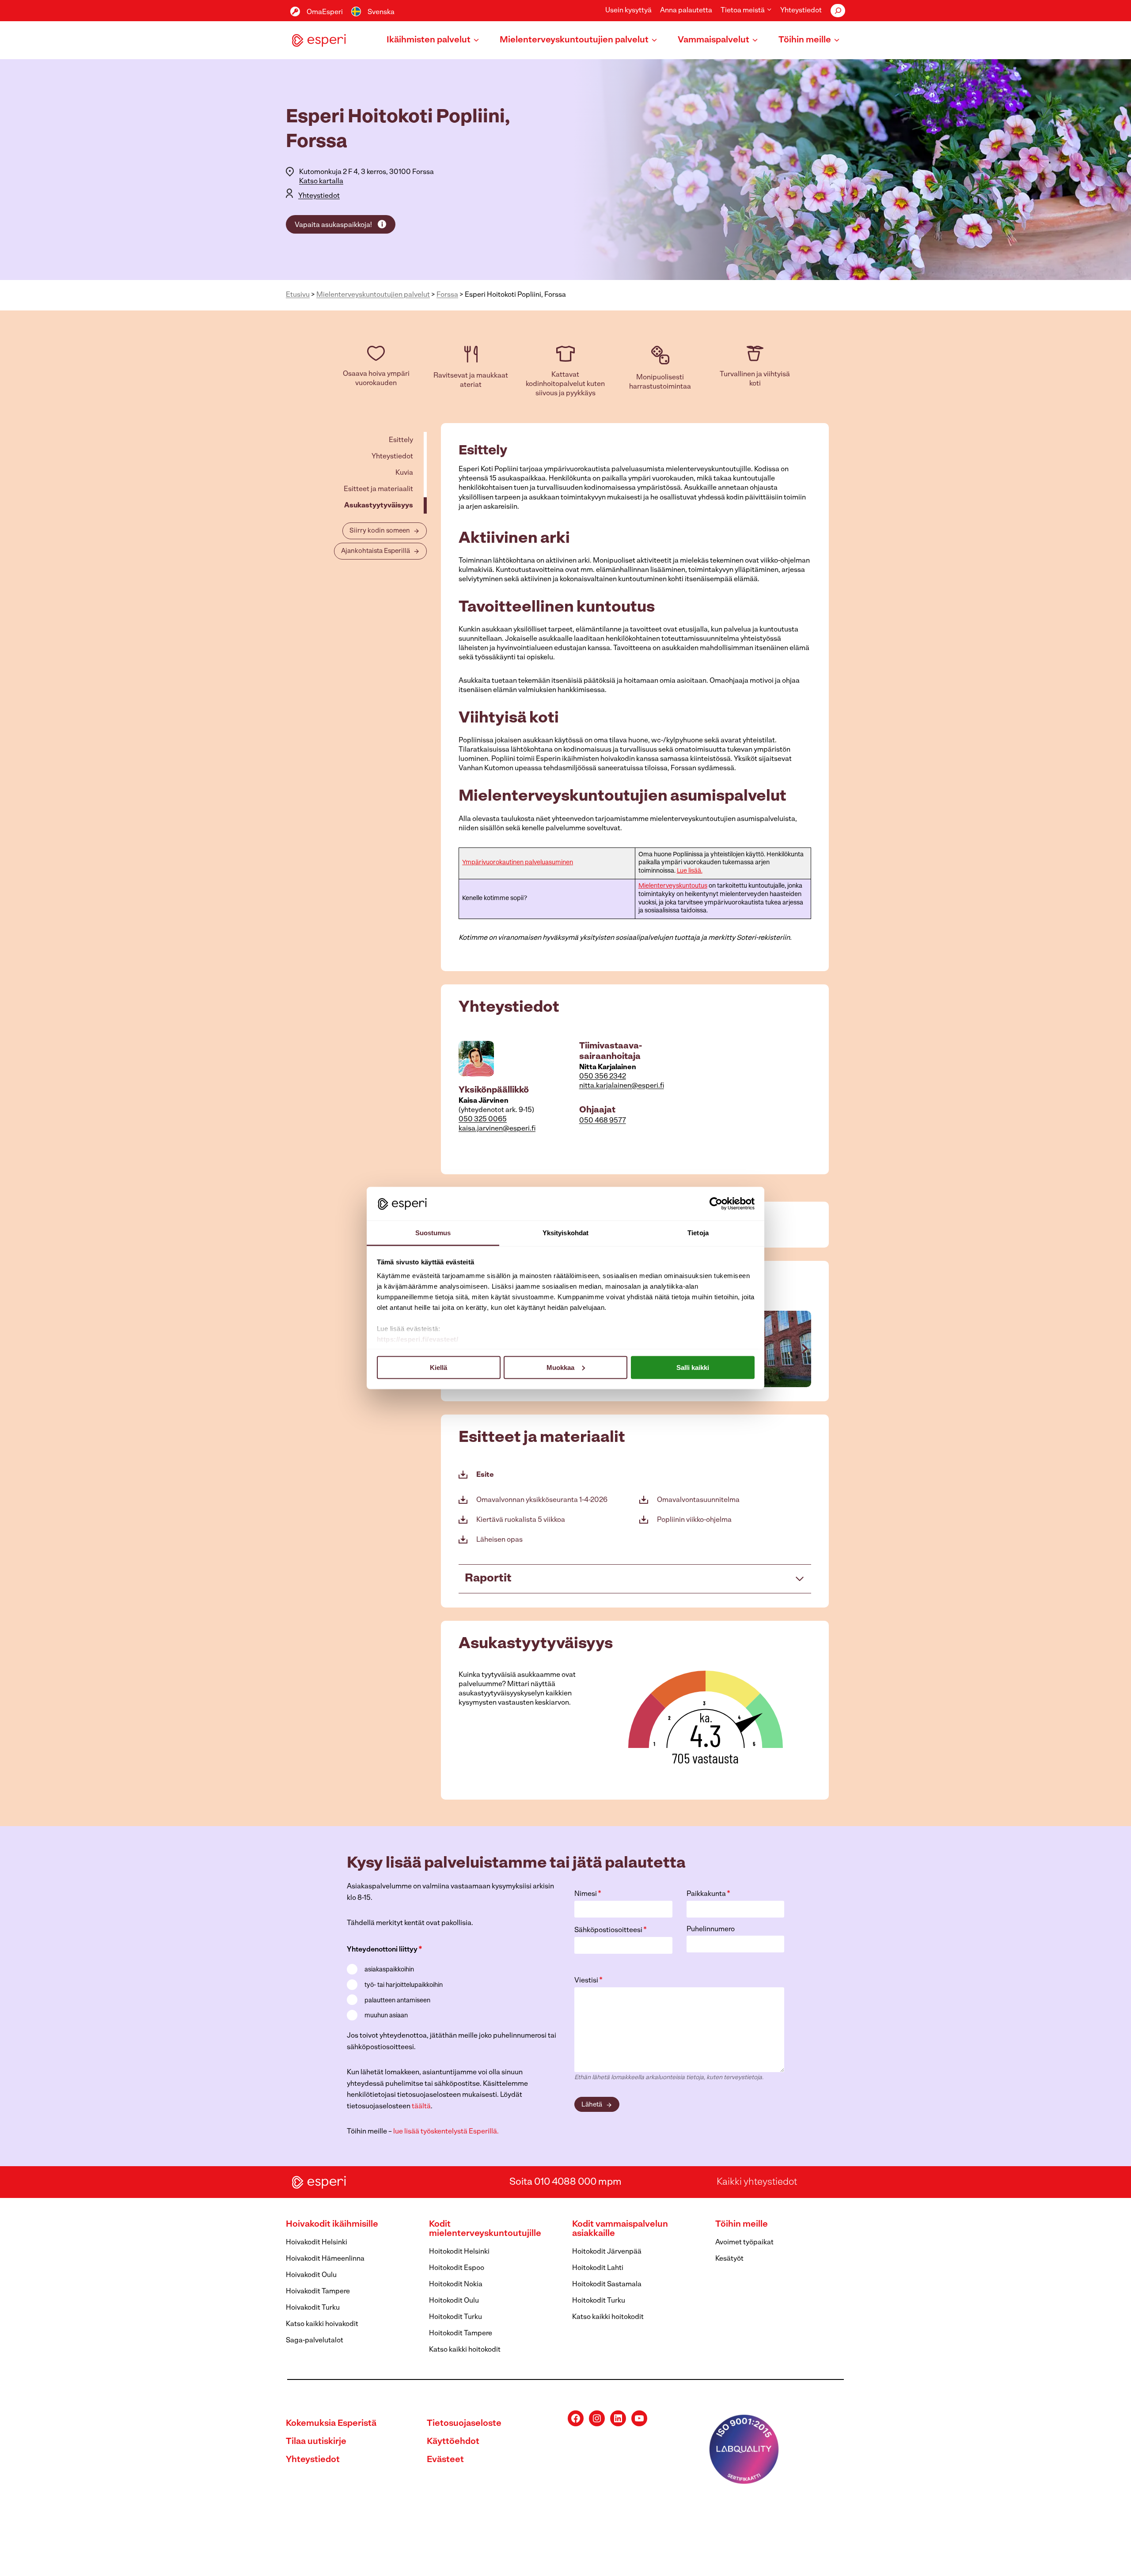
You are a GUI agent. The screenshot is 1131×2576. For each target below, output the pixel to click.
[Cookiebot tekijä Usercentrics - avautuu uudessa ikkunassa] (716, 1203)
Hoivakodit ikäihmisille (332, 2224)
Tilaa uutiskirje (316, 2442)
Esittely (401, 440)
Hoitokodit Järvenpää (607, 2252)
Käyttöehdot (453, 2442)
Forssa (447, 295)
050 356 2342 (603, 1077)
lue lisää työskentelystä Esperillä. (446, 2132)
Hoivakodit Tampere (318, 2292)
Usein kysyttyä (628, 11)
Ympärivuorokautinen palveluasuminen (518, 863)
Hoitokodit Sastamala (607, 2285)
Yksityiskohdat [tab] (565, 1233)
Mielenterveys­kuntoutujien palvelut (373, 295)
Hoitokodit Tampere (461, 2334)
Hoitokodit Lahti (598, 2268)
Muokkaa (560, 1367)
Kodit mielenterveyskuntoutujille (485, 2229)
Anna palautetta (686, 11)
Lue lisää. (690, 871)
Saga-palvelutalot (315, 2341)
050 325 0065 (483, 1120)
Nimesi (588, 1894)
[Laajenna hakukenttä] (838, 11)
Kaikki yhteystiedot (757, 2182)
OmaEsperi (325, 12)
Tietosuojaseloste (464, 2424)
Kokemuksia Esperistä (331, 2424)
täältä (421, 2107)
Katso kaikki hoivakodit (322, 2324)
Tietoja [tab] (698, 1233)
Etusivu (298, 295)
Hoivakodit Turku (313, 2308)
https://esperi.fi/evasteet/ (418, 1339)
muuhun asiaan (386, 2016)
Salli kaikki (693, 1367)
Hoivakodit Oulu (311, 2275)
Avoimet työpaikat (744, 2243)
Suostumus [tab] (433, 1233)
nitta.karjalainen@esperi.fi (622, 1086)
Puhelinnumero (711, 1929)
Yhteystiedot (801, 11)
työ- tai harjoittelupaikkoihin (404, 1985)
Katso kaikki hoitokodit (465, 2350)
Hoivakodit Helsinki (317, 2243)
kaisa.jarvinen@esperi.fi (497, 1129)
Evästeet (445, 2460)
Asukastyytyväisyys (379, 506)
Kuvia (404, 473)
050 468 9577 (603, 1121)
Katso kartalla (321, 182)
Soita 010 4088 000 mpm (565, 2182)
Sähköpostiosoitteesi (611, 1930)
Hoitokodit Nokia (456, 2285)
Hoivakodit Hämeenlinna (325, 2259)
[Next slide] (804, 1349)
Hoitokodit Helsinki (459, 2252)
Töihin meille (742, 2224)
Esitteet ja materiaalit (378, 489)
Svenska (381, 12)
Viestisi (588, 1981)
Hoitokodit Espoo (457, 2268)
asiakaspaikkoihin (389, 1970)
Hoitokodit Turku (455, 2317)
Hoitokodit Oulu (454, 2301)
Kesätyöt (729, 2259)
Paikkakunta (708, 1894)
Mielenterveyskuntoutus (673, 886)
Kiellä (438, 1367)
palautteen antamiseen (397, 2001)
